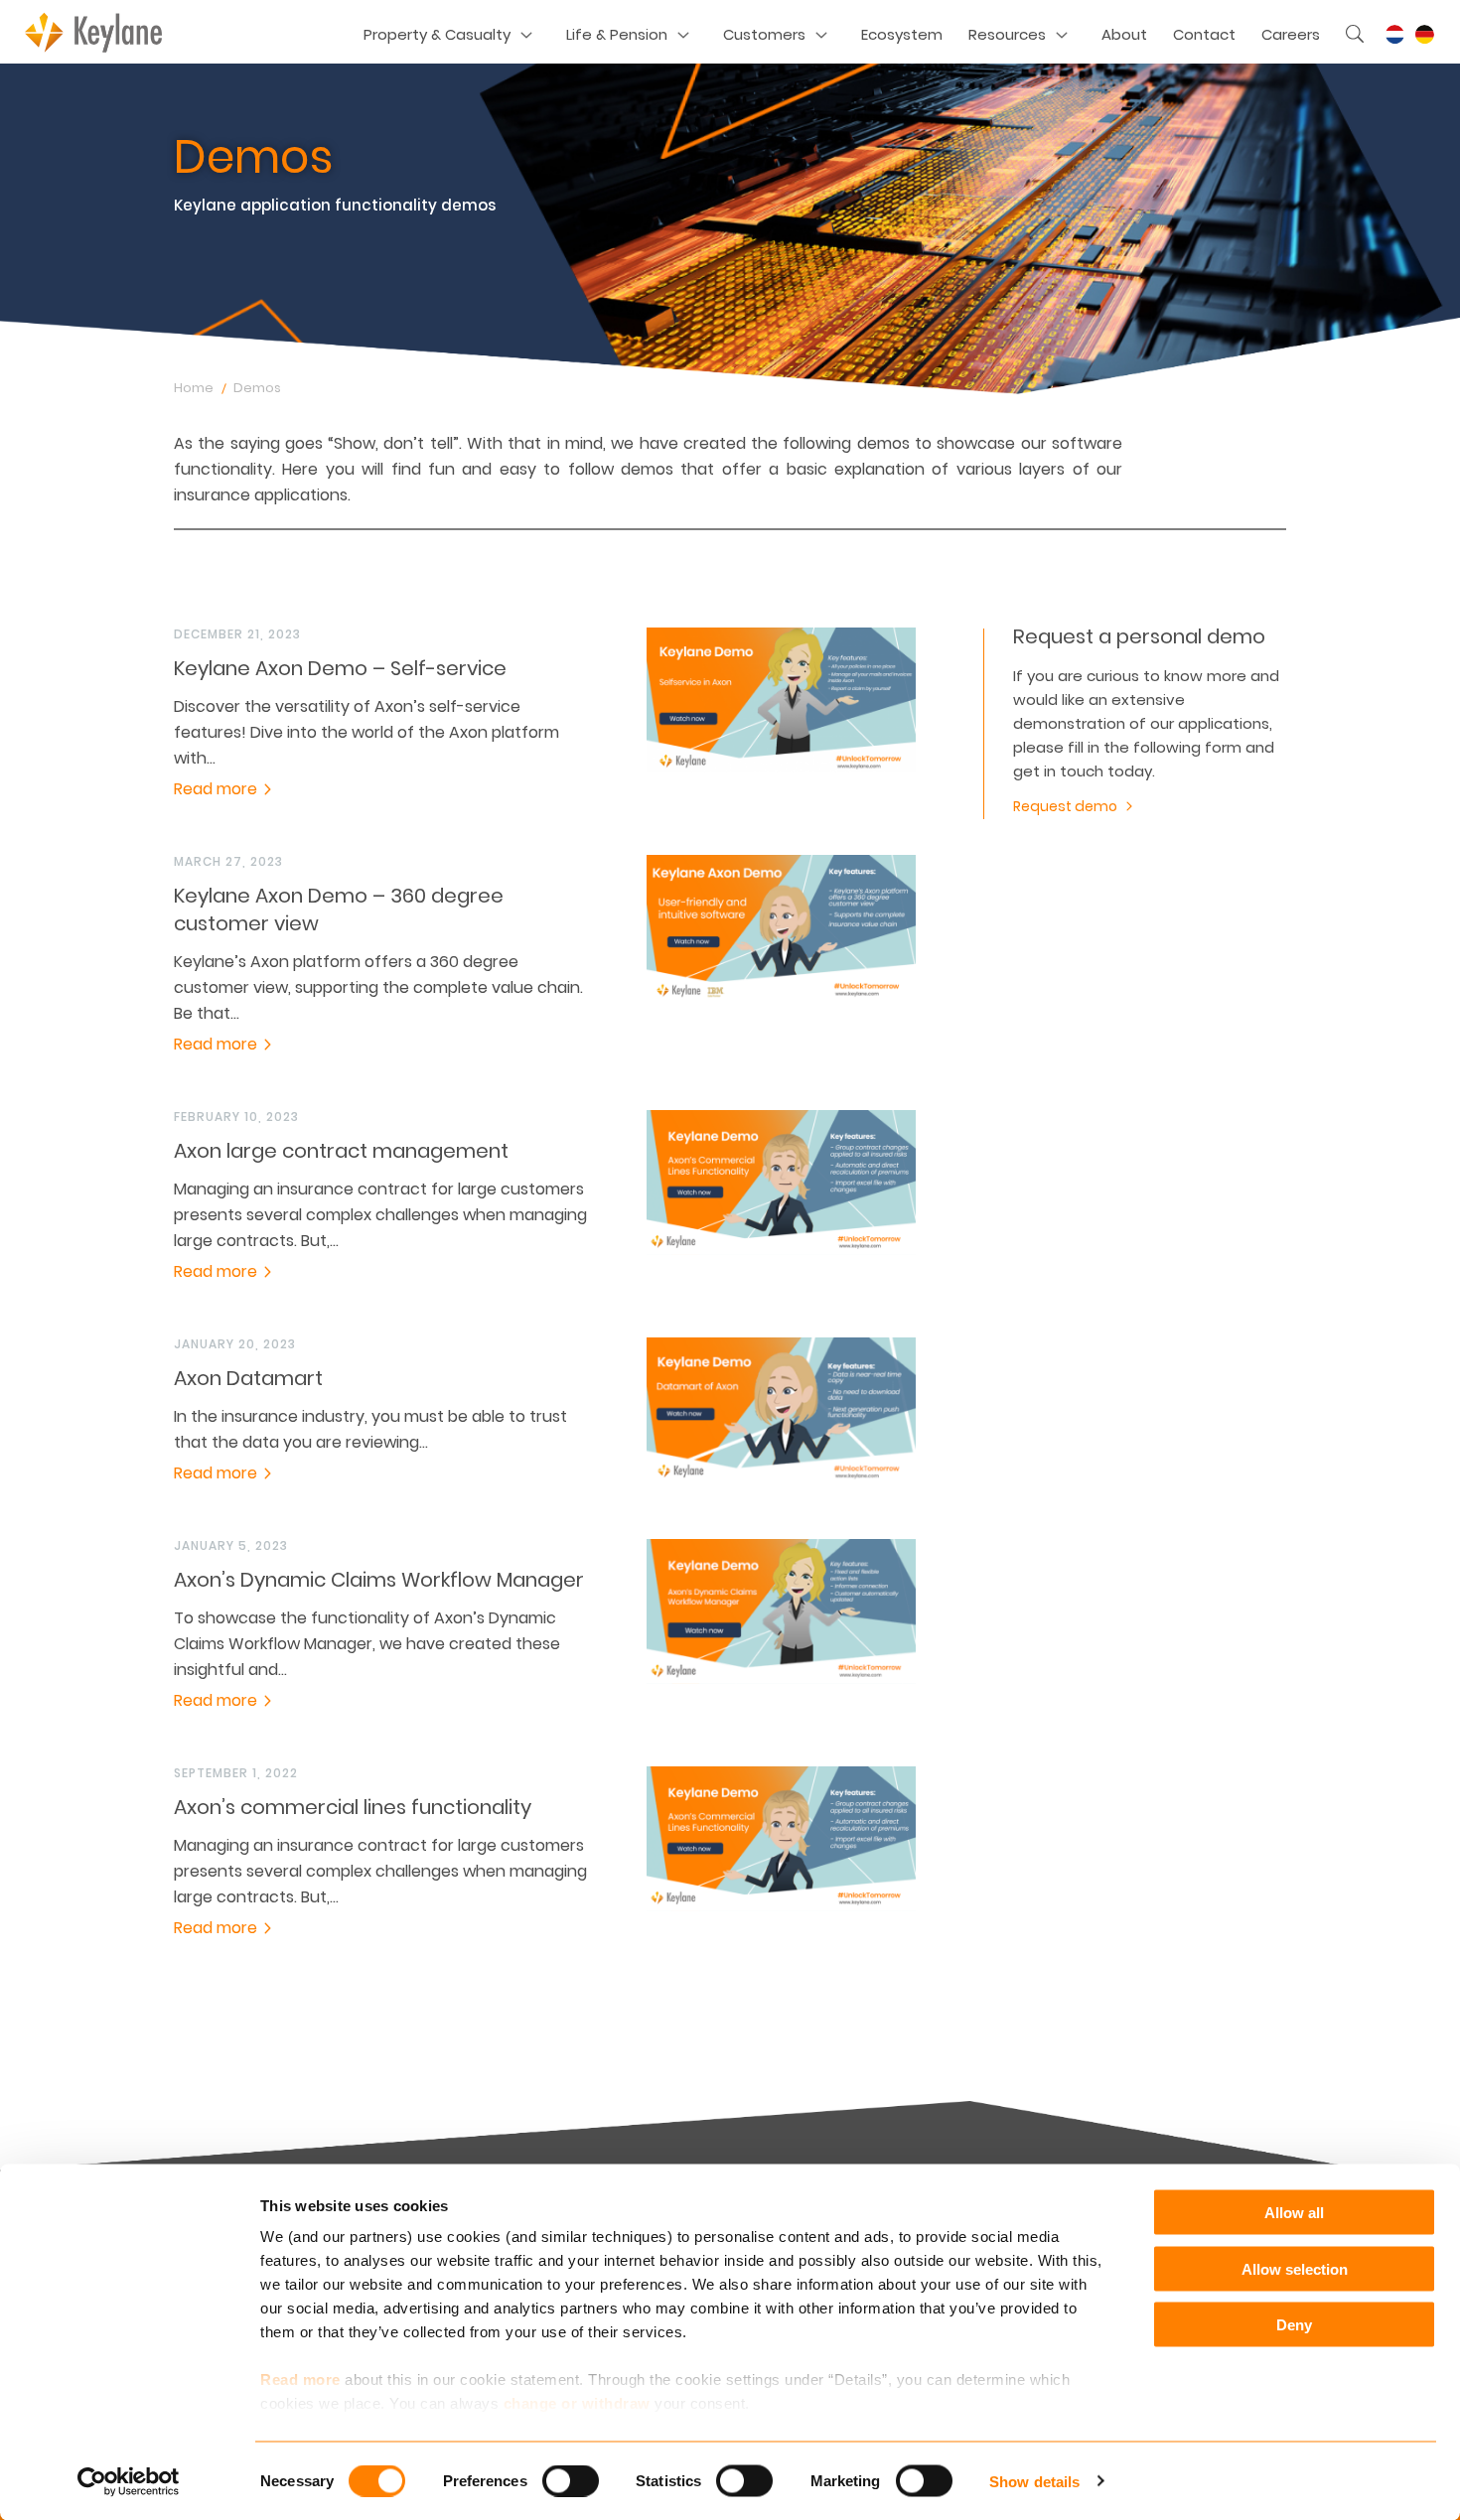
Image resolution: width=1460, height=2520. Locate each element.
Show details (1034, 2481)
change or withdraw (577, 2403)
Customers (764, 34)
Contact (1204, 34)
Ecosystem (902, 34)
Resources (1007, 34)
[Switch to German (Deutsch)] (1424, 35)
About (1124, 34)
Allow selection (1295, 2268)
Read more (300, 2380)
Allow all (1294, 2213)
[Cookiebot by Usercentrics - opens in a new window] (129, 2481)
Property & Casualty (437, 34)
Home (194, 388)
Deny (1294, 2325)
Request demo (1065, 806)
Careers (1291, 34)
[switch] (571, 2480)
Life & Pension (617, 34)
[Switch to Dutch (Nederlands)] (1394, 35)
